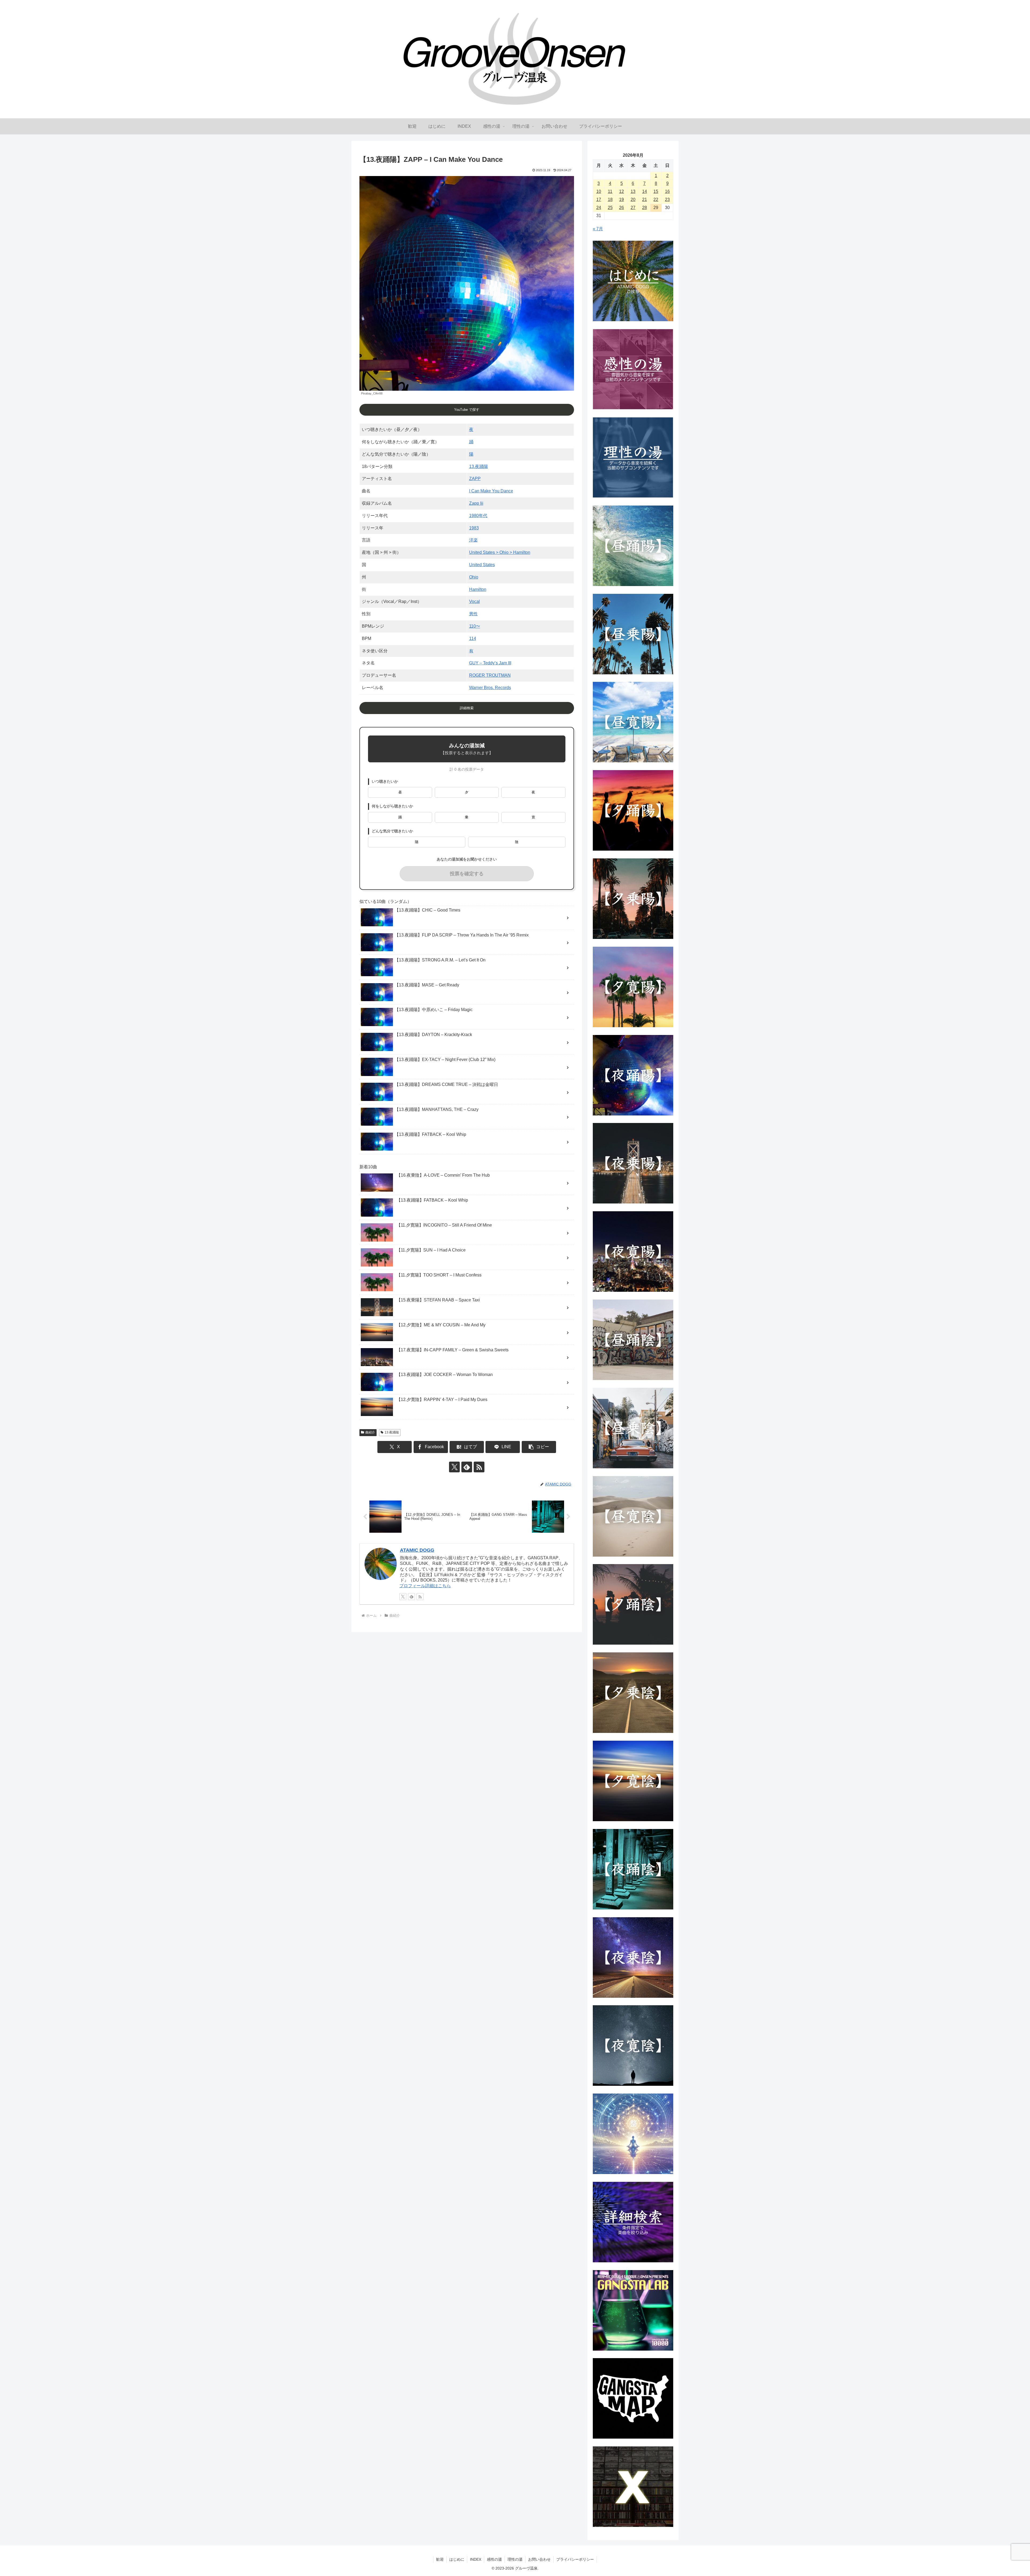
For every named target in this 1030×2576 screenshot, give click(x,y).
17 (599, 200)
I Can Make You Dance (491, 491)
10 (599, 191)
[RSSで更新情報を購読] (479, 1467)
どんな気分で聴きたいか (392, 831)
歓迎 (440, 2559)
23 (667, 200)
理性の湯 (515, 2559)
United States (482, 565)
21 (645, 200)
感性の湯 (494, 2559)
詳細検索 (467, 708)
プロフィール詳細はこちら (425, 1586)
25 (610, 208)
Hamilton (478, 589)
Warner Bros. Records (490, 688)
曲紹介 (370, 1432)
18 (610, 200)
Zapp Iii (476, 503)
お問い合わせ (539, 2559)
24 (599, 208)
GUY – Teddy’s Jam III (490, 663)
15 (656, 191)
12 (621, 191)
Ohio (474, 577)
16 (667, 191)
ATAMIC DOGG (417, 1550)
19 (621, 200)
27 (633, 208)
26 (621, 208)
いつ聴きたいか (385, 782)
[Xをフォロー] (454, 1467)
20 (633, 200)
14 (645, 191)
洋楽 (473, 540)
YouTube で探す (467, 410)
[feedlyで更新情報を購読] (467, 1467)
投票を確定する (467, 874)
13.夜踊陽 (479, 466)
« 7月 (598, 229)
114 (473, 638)
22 (656, 200)
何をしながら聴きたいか (392, 806)
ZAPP (475, 479)
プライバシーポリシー (575, 2559)
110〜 (475, 626)
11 (610, 191)
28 (645, 208)
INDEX (476, 2559)
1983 (474, 528)
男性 (473, 614)
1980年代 (478, 516)
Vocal (474, 601)
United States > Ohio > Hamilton (500, 552)
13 (633, 191)
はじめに (457, 2559)
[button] (539, 1447)
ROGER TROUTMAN (490, 675)
